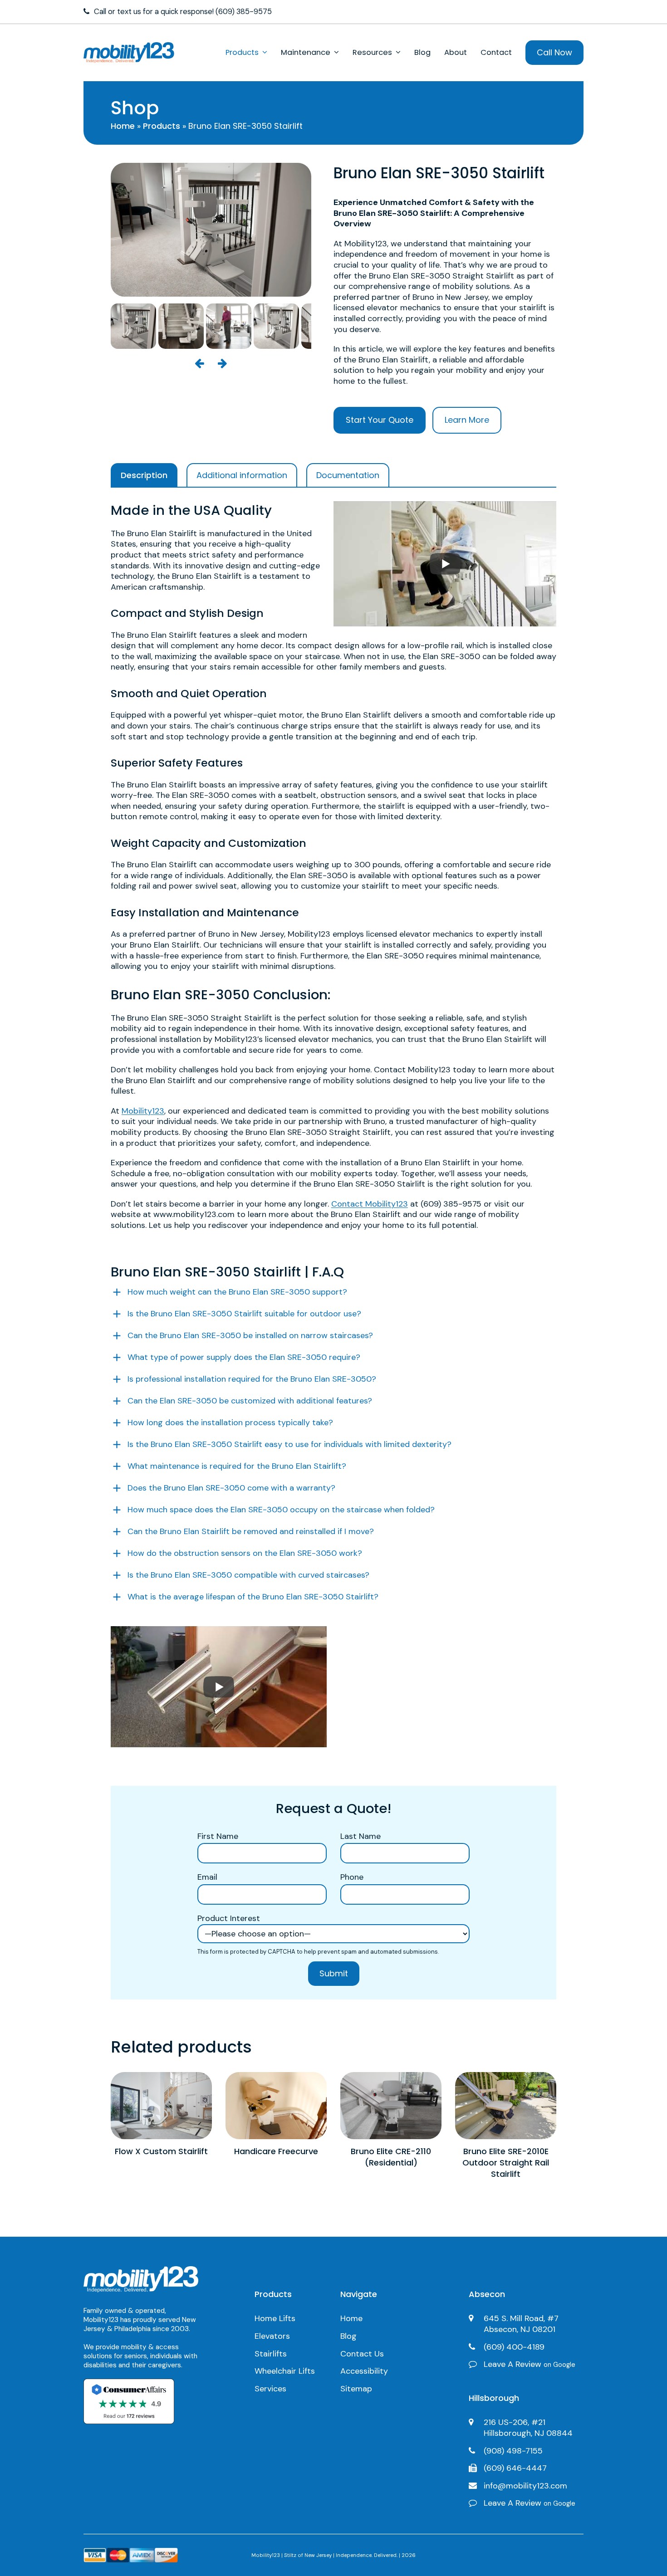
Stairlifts (271, 2354)
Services (270, 2389)
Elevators (272, 2336)
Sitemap (356, 2389)
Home (123, 126)
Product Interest (229, 1919)
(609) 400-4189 (514, 2347)
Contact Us (362, 2354)
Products (162, 126)
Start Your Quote (380, 420)
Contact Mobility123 (370, 1204)
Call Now (554, 52)
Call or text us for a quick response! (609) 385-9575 (183, 12)
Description (144, 475)
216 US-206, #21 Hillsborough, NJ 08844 (528, 2428)
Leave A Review (530, 2364)
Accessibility (364, 2371)
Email (207, 1877)
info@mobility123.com (525, 2486)
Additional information (242, 475)
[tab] (144, 475)
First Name (218, 1836)
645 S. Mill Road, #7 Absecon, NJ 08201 (521, 2324)
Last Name (360, 1836)
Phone (352, 1877)
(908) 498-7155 (513, 2451)
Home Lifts (275, 2318)
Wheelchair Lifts (285, 2371)
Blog (348, 2336)
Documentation (348, 475)
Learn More (467, 420)
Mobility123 (143, 1111)
